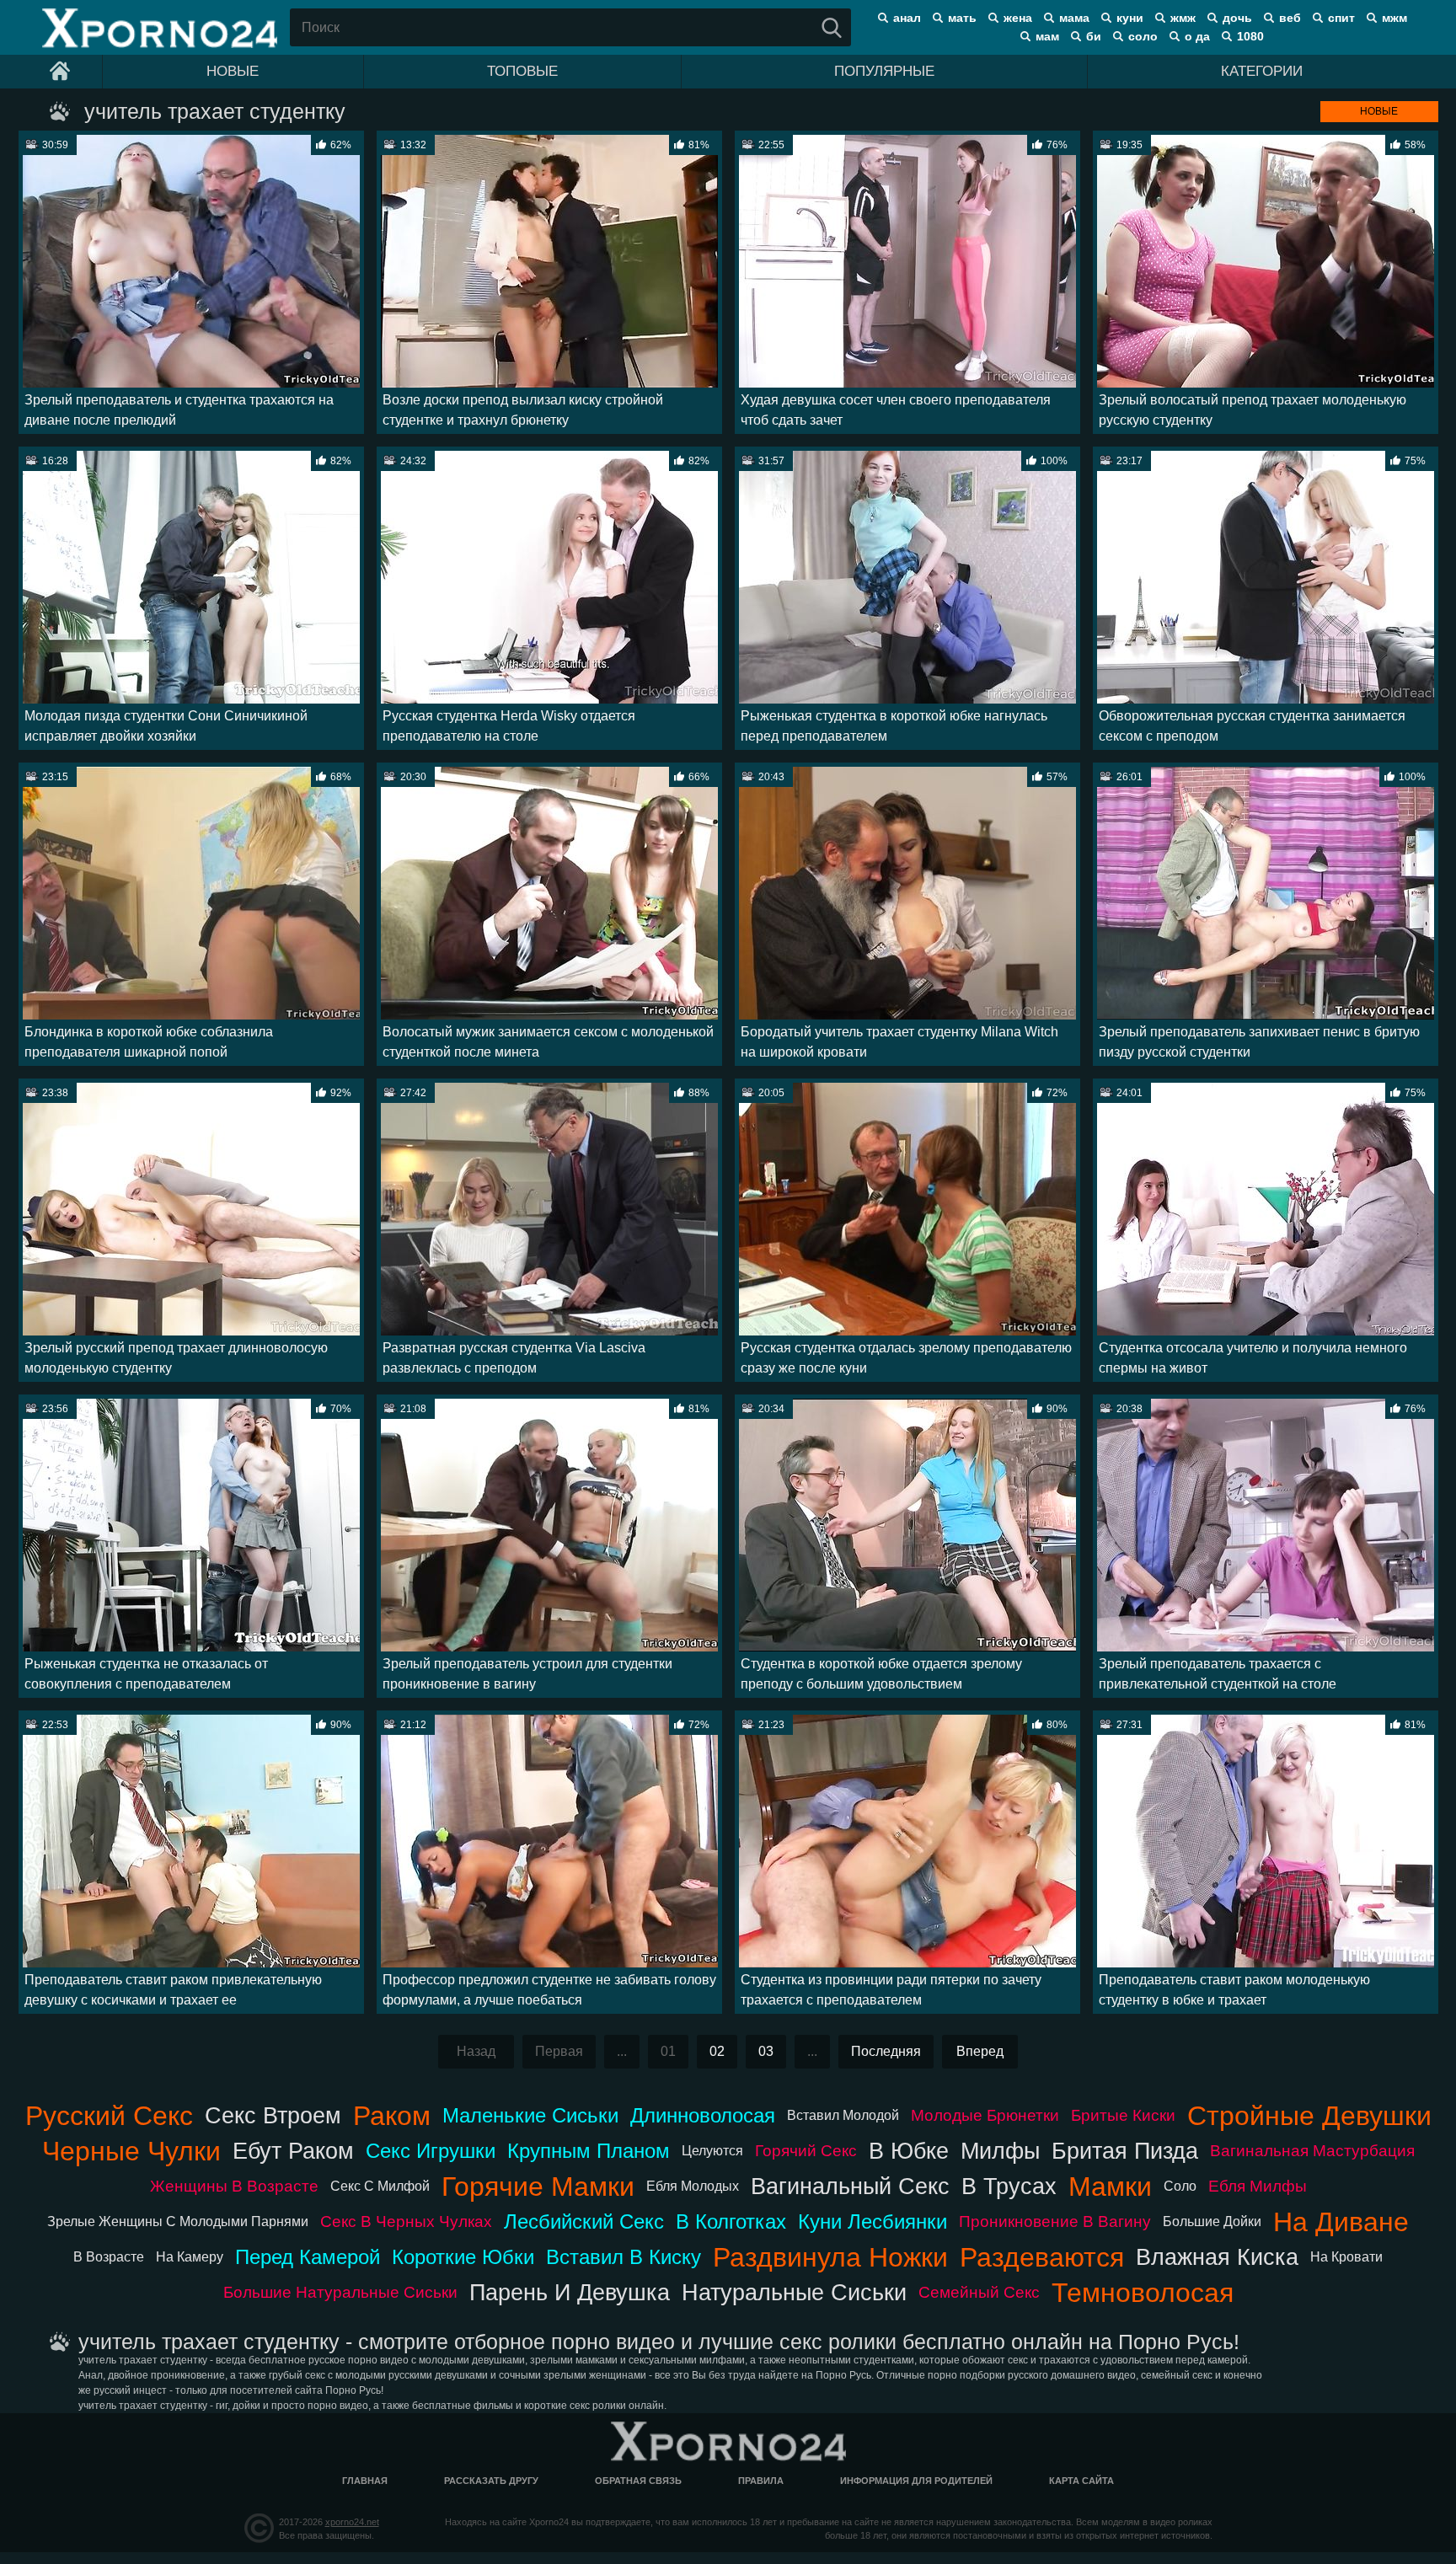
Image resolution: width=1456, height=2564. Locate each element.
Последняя (886, 2051)
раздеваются (1042, 2257)
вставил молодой (843, 2115)
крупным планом (589, 2151)
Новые (233, 71)
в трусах (1009, 2186)
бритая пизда (1125, 2151)
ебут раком (293, 2151)
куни (1130, 18)
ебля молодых (693, 2186)
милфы (1000, 2151)
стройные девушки (1309, 2116)
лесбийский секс (584, 2221)
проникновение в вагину (1055, 2221)
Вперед (980, 2051)
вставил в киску (624, 2257)
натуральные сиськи (794, 2292)
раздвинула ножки (830, 2257)
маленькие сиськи (530, 2115)
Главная (365, 2481)
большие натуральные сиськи (340, 2292)
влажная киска (1217, 2257)
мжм (1394, 18)
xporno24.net (352, 2522)
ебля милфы (1258, 2186)
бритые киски (1123, 2115)
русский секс (109, 2116)
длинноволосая (703, 2115)
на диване (1341, 2222)
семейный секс (979, 2292)
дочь (1237, 18)
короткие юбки (463, 2257)
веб (1290, 18)
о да (1197, 36)
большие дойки (1212, 2221)
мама (1074, 18)
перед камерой (308, 2257)
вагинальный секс (850, 2186)
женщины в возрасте (234, 2186)
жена (1018, 18)
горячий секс (806, 2151)
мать (962, 18)
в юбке (909, 2151)
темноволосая (1143, 2293)
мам (1047, 36)
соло (1143, 36)
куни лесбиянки (873, 2221)
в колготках (731, 2221)
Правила (761, 2481)
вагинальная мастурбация (1312, 2151)
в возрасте (109, 2257)
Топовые (522, 71)
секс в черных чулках (406, 2221)
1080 (1250, 36)
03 (766, 2051)
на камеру (190, 2257)
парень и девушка (570, 2292)
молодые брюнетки (985, 2115)
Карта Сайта (1081, 2481)
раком (392, 2116)
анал (907, 18)
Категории (1262, 71)
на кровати (1346, 2257)
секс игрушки (431, 2151)
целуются (712, 2151)
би (1094, 36)
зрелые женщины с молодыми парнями (178, 2221)
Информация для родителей (916, 2481)
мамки (1110, 2187)
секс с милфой (380, 2186)
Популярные (884, 71)
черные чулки (131, 2151)
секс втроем (273, 2115)
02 (717, 2051)
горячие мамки (538, 2187)
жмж (1183, 18)
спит (1341, 18)
